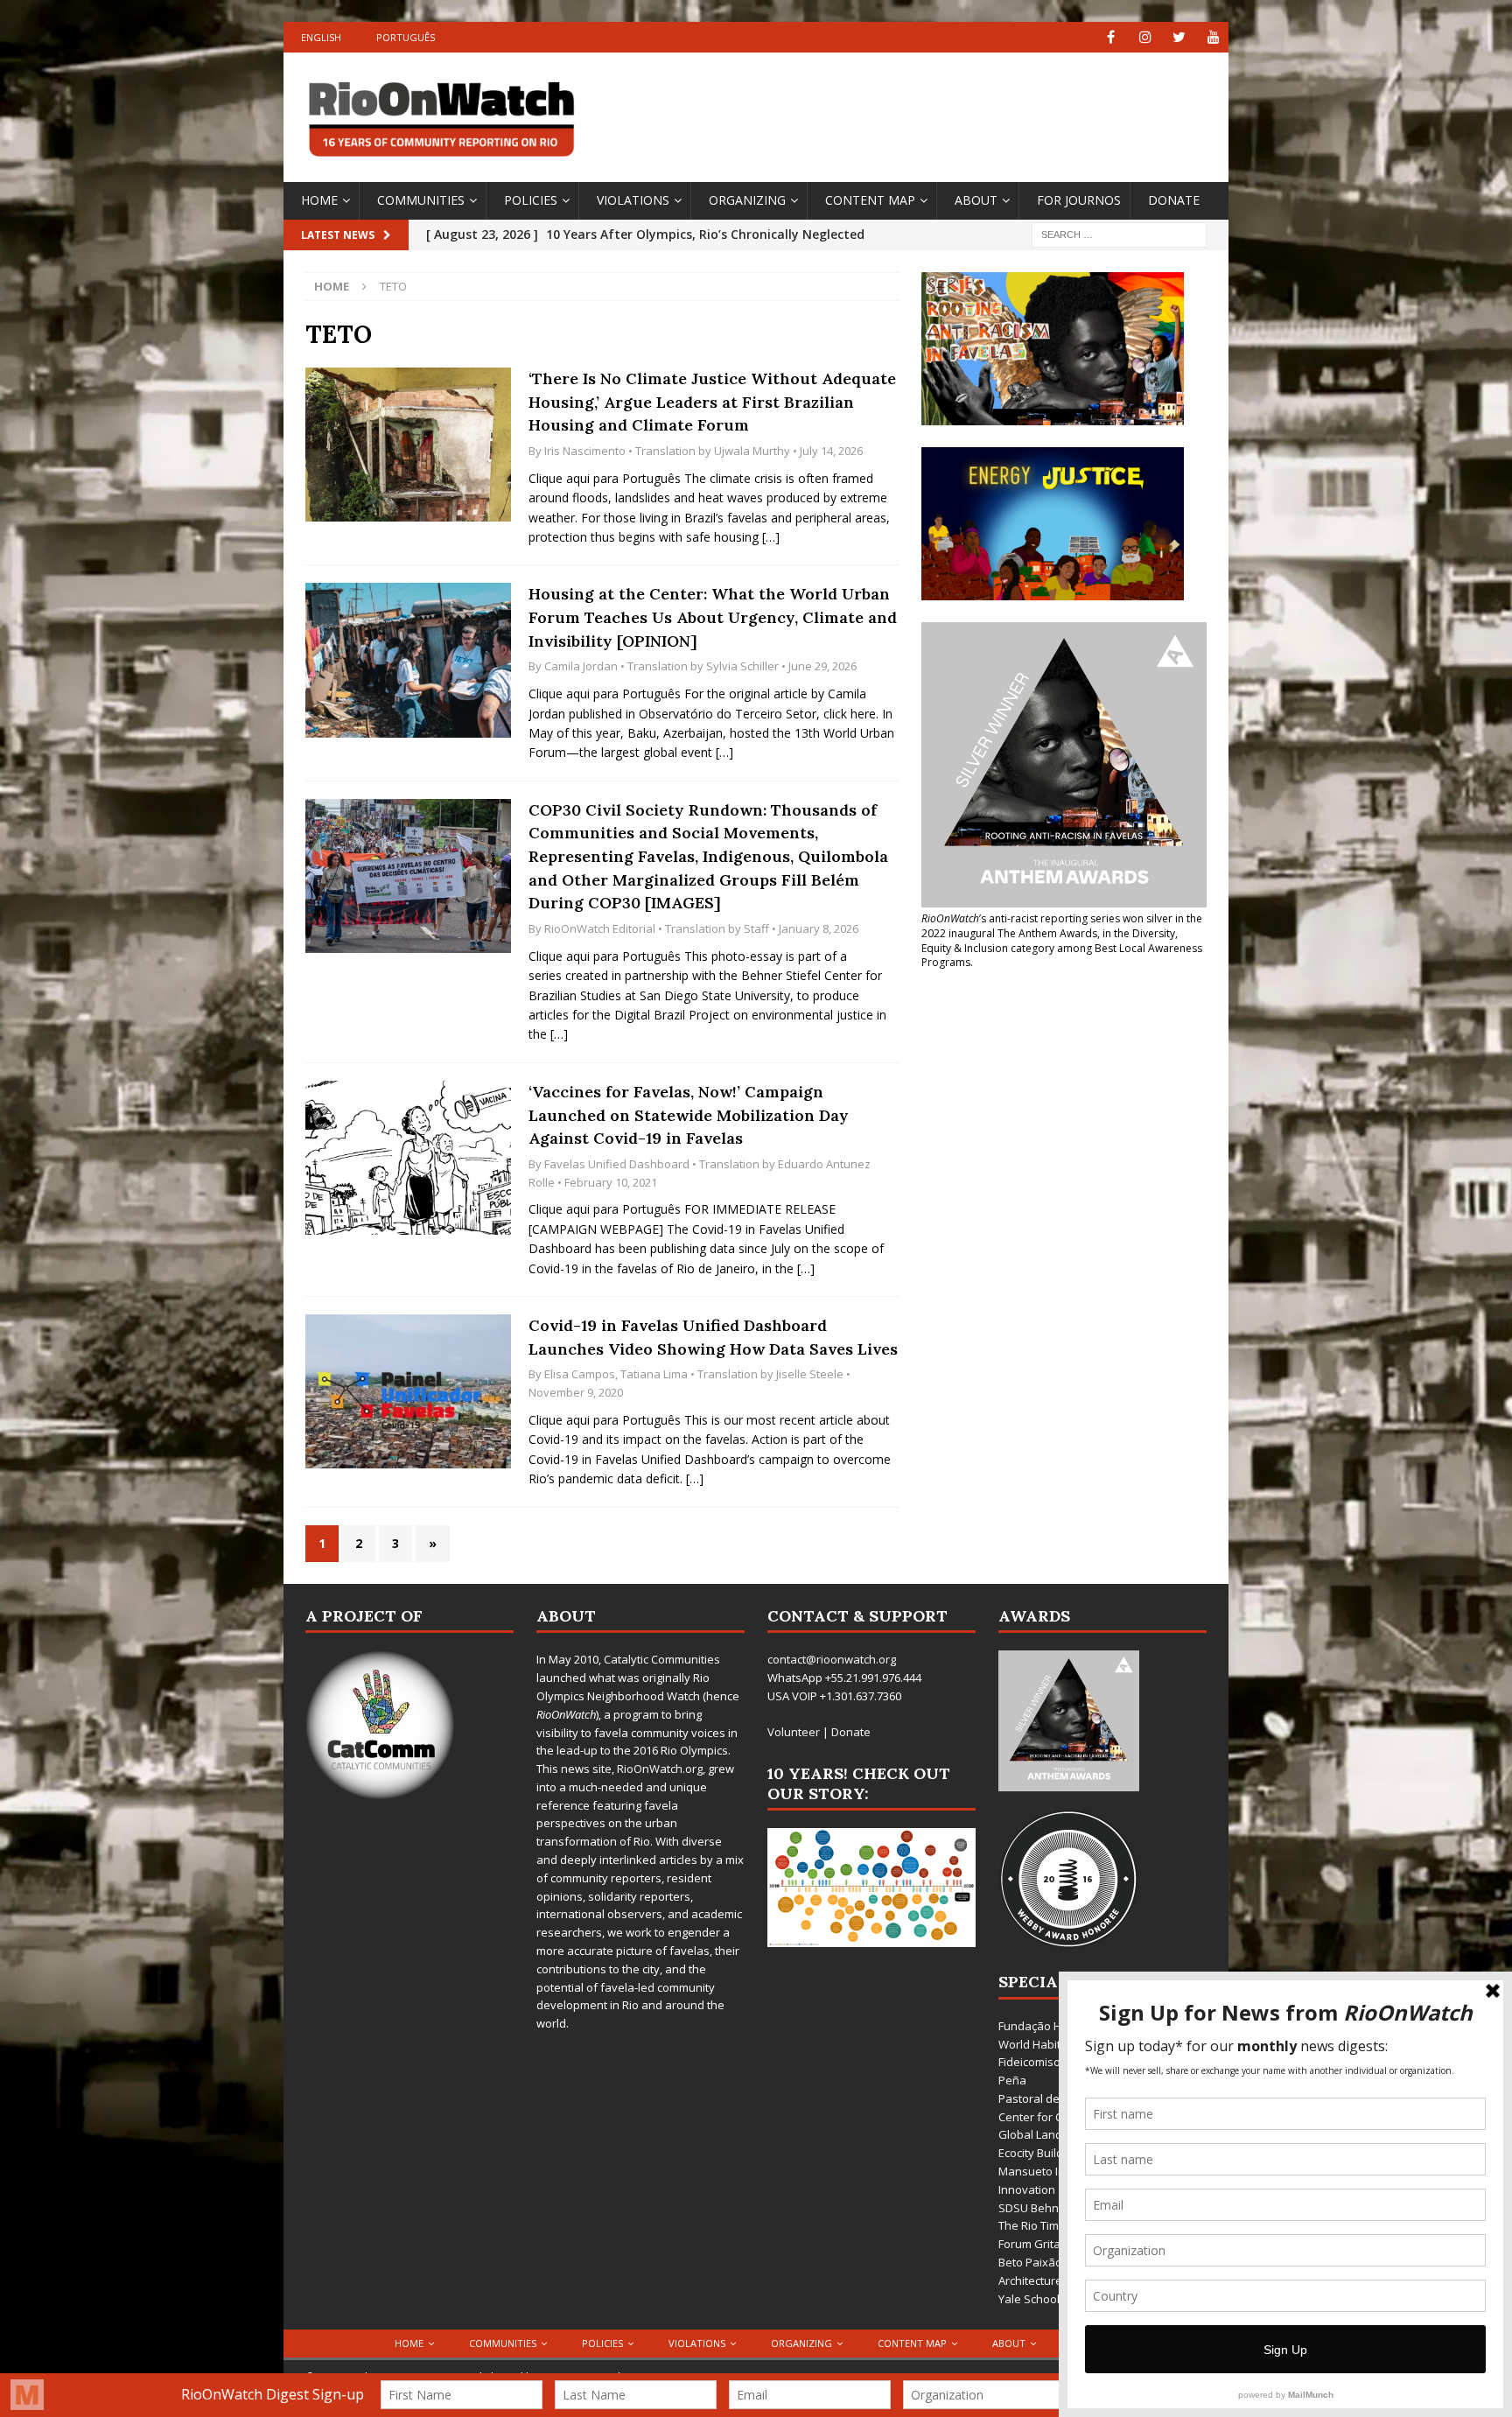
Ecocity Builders (1039, 2153)
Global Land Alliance (1052, 2134)
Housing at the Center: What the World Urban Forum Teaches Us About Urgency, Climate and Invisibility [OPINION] (713, 617)
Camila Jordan (581, 666)
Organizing (747, 200)
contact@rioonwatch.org (832, 1659)
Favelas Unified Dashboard (617, 1164)
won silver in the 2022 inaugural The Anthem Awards (1062, 926)
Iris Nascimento (585, 451)
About (976, 200)
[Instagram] (1145, 37)
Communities (421, 200)
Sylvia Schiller (742, 666)
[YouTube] (1213, 37)
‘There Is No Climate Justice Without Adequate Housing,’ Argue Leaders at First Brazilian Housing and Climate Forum (712, 402)
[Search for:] (1119, 233)
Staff (756, 928)
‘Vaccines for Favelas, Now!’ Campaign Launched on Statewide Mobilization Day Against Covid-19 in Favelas (689, 1115)
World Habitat (1035, 2044)
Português (406, 37)
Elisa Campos (580, 1374)
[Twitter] (1179, 37)
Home (319, 200)
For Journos (1079, 200)
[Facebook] (1111, 37)
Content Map (870, 200)
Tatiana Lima (654, 1374)
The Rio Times (1035, 2225)
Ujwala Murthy (752, 451)
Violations (633, 200)
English (321, 37)
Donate (1174, 200)
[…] (771, 537)
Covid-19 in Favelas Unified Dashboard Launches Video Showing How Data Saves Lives (713, 1337)
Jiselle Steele (810, 1374)
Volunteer (794, 1732)
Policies (531, 200)
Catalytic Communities (662, 1659)
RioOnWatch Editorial (600, 928)
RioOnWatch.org (660, 1769)
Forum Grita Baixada (1053, 2244)
